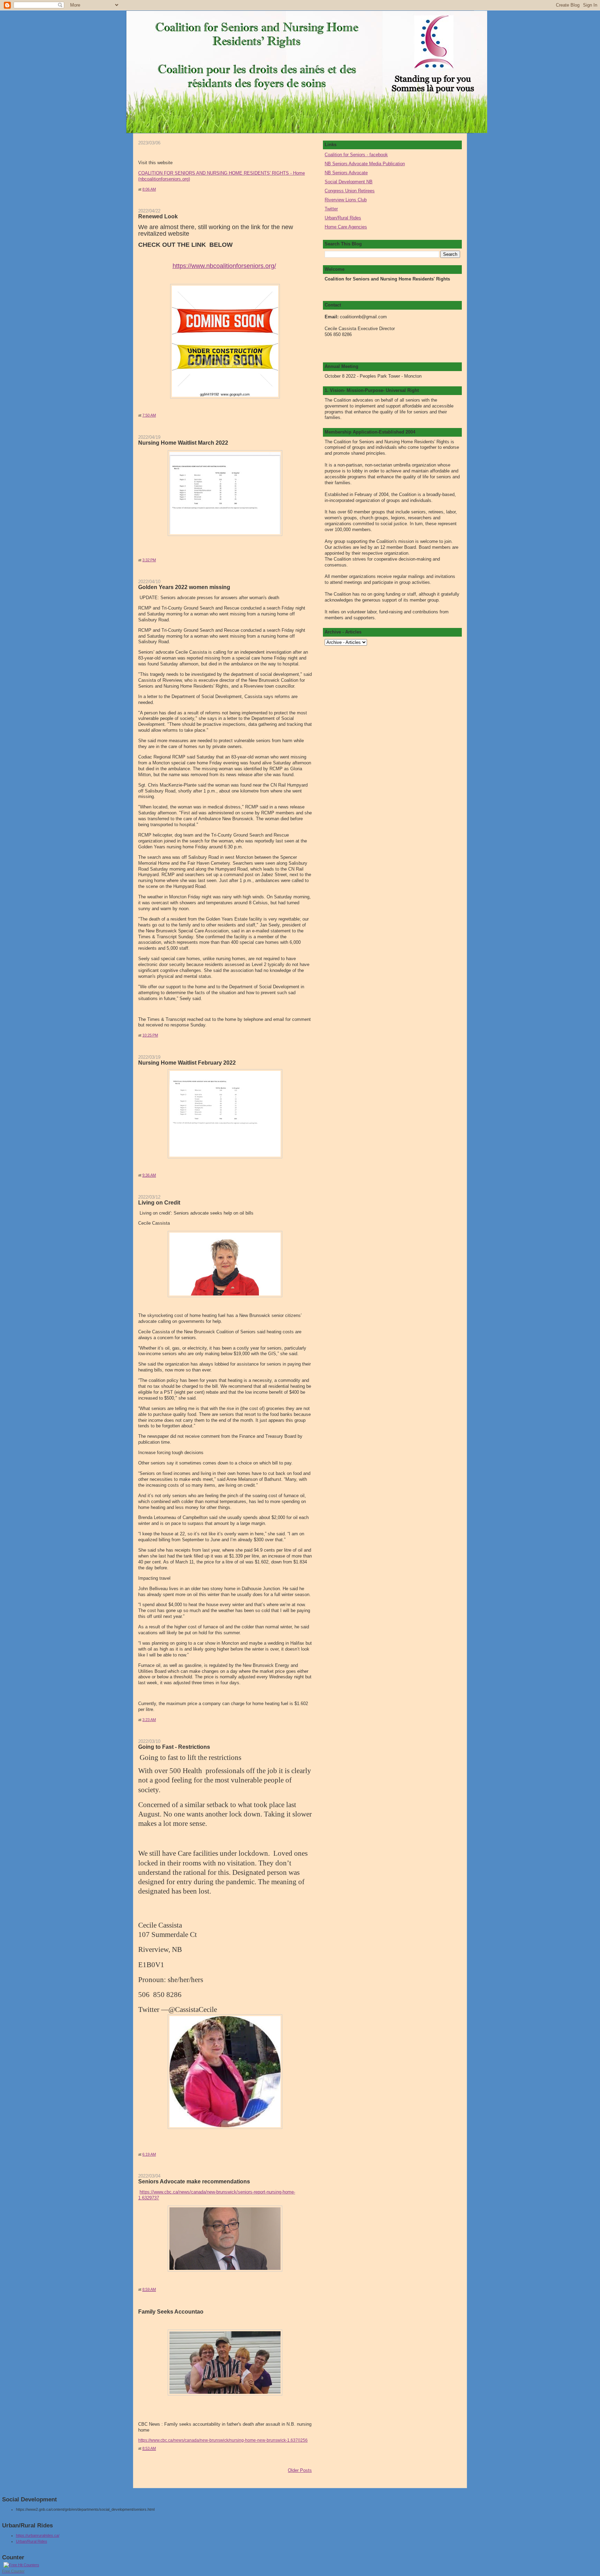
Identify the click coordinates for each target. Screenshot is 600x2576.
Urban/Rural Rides (343, 218)
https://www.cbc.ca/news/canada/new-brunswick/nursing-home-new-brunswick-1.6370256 (223, 2440)
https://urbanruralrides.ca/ (38, 2535)
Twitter (331, 209)
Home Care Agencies (346, 227)
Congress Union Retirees (350, 191)
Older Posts (300, 2470)
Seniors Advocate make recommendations (194, 2181)
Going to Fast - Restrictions (174, 1747)
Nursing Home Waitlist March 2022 (183, 443)
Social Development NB (349, 182)
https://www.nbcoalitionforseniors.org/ (224, 266)
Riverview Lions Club (346, 200)
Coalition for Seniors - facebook (356, 155)
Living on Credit (159, 1202)
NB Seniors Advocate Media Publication (365, 164)
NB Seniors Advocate (346, 173)
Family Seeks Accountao (171, 2311)
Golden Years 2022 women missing (184, 587)
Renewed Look (158, 216)
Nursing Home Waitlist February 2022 (187, 1063)
